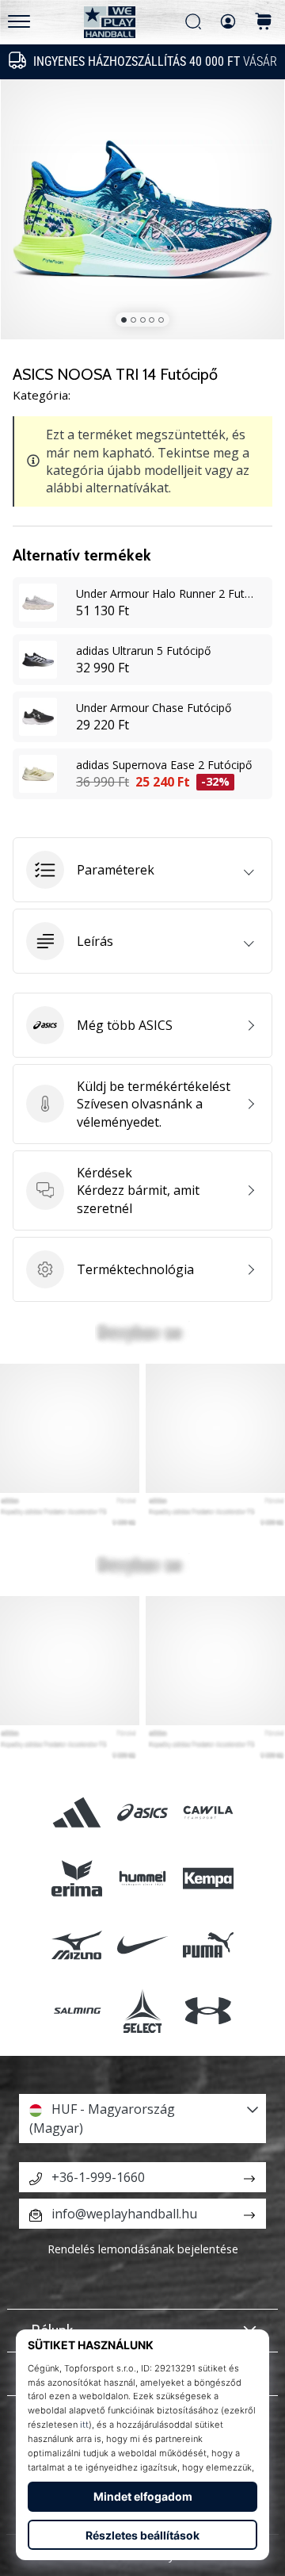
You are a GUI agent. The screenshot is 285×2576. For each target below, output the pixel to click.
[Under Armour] (209, 2010)
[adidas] (76, 1813)
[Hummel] (142, 1879)
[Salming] (76, 2010)
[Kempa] (209, 1879)
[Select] (142, 2010)
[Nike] (142, 1944)
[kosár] (264, 23)
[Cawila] (209, 1813)
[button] (142, 870)
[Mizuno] (76, 1944)
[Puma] (209, 1944)
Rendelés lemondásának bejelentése (143, 2249)
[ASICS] (142, 1813)
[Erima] (76, 1879)
